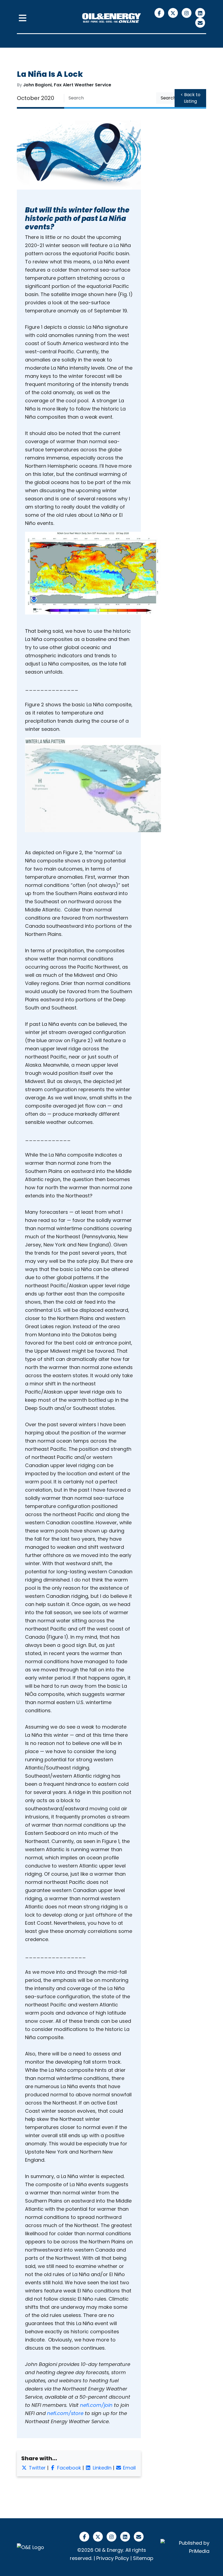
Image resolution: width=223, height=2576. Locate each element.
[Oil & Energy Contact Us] (200, 22)
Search (168, 98)
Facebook (68, 2468)
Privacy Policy (113, 2558)
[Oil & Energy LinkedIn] (200, 13)
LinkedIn (101, 2468)
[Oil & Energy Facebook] (160, 13)
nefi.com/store (65, 2413)
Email (129, 2468)
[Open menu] (23, 18)
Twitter (37, 2468)
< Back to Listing (191, 98)
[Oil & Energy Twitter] (174, 13)
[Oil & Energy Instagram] (187, 13)
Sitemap (143, 2558)
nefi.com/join (96, 2405)
